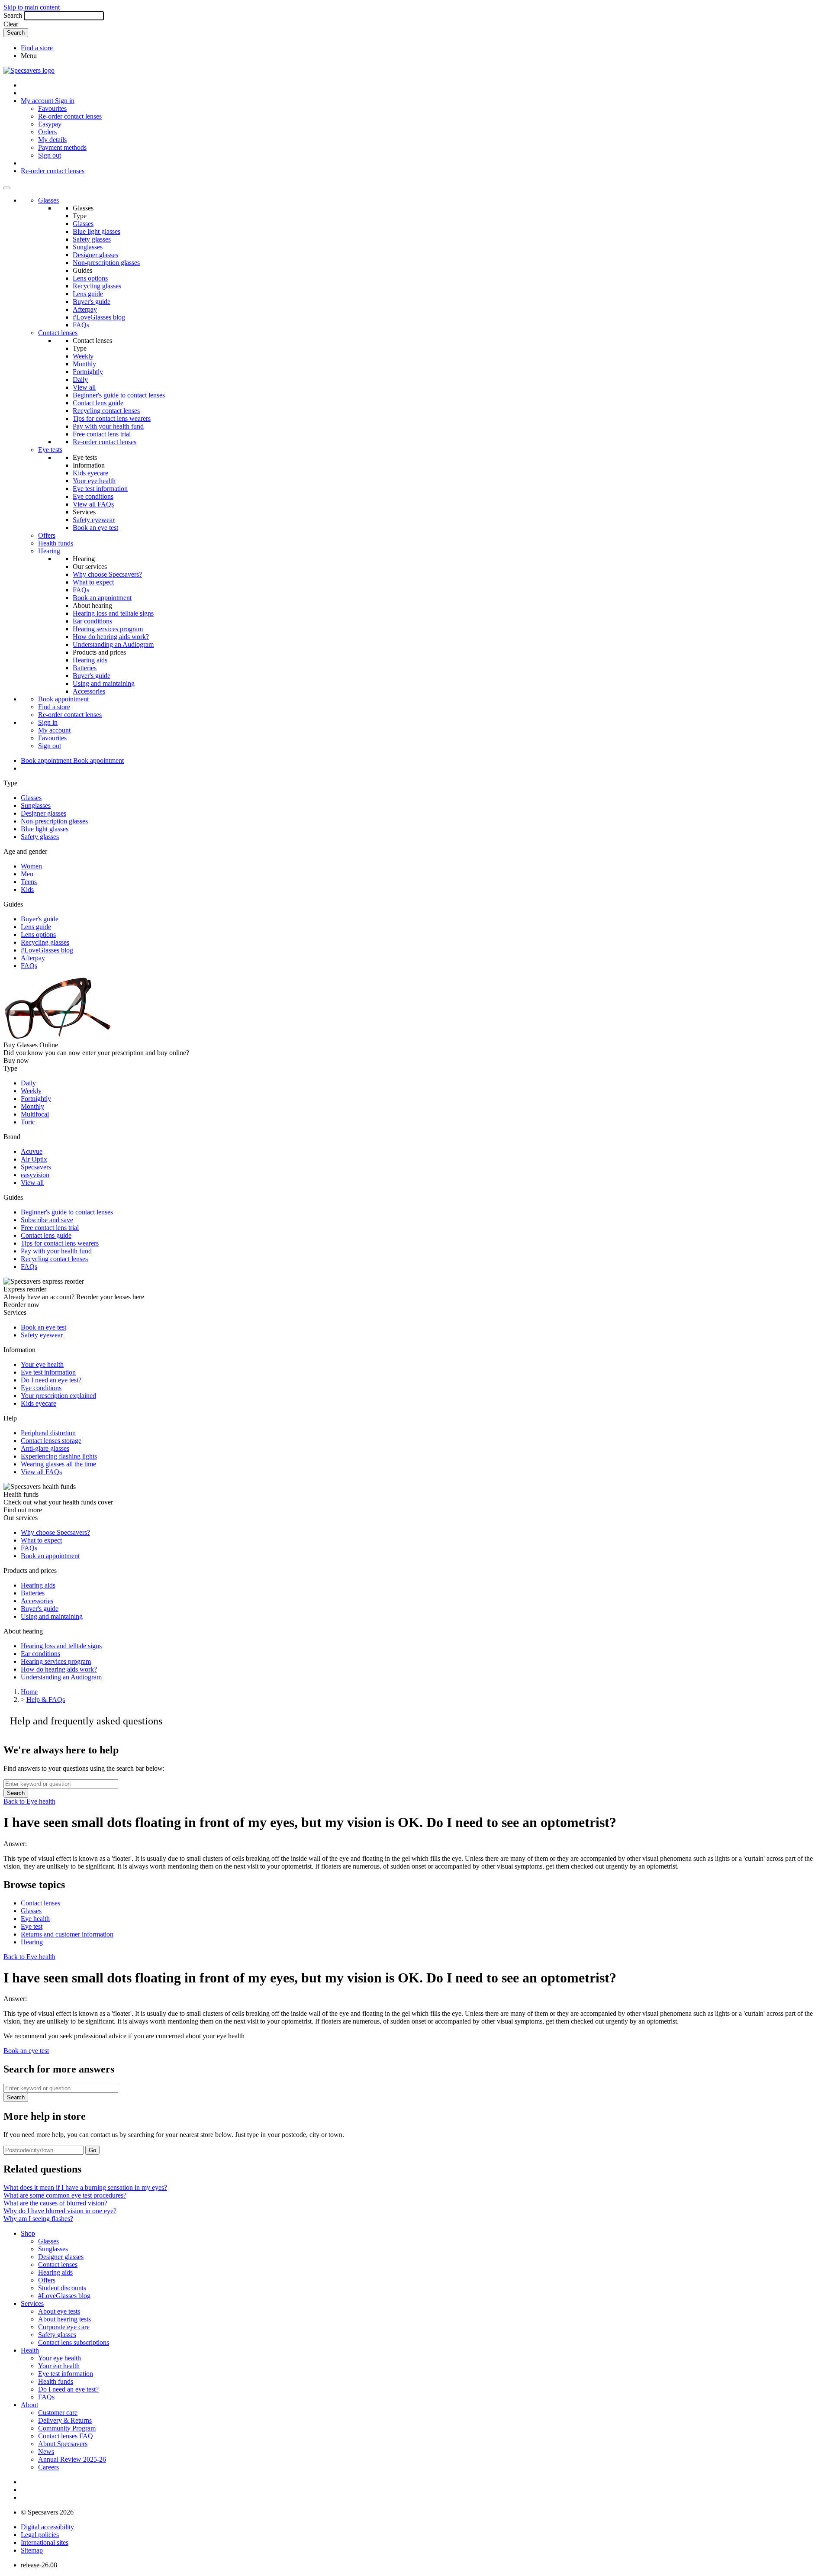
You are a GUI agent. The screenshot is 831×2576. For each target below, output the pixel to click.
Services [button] (32, 2303)
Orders (47, 132)
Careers (48, 2467)
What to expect (93, 582)
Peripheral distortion (48, 1433)
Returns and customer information (67, 1934)
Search (13, 15)
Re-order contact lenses (70, 116)
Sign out (50, 155)
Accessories (89, 691)
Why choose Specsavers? (107, 574)
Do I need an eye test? (51, 1380)
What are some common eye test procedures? (65, 2195)
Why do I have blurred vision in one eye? (60, 2211)
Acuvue (32, 1151)
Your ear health (59, 2366)
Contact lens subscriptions (74, 2342)
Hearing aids (90, 660)
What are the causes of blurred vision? (55, 2203)
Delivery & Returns (65, 2420)
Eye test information (100, 489)
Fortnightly (88, 372)
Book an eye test (95, 528)
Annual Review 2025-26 (72, 2459)
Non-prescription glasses (106, 263)
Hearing (49, 551)
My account (54, 730)
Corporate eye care (64, 2327)
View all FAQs (93, 504)
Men (27, 874)
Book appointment (63, 699)
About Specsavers (63, 2444)
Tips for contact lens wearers (112, 418)
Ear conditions (92, 621)
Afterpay (85, 309)
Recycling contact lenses (106, 411)
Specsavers (36, 1167)
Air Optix (34, 1159)
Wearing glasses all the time (58, 1464)
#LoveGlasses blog (99, 317)
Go (92, 2150)
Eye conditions (93, 496)
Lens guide (88, 294)
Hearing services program (108, 629)
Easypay (50, 124)
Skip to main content (32, 7)
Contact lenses (58, 333)
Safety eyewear (94, 520)
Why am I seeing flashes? (38, 2219)
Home (29, 1692)
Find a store (37, 48)
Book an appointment (102, 598)
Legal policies (40, 2535)
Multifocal (35, 1114)
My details (52, 140)
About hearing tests (64, 2319)
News (46, 2452)
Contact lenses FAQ (66, 2436)
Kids (27, 889)
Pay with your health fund (108, 426)
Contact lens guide (98, 403)
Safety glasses (92, 239)
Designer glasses (95, 255)
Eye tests (50, 450)
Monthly (84, 364)
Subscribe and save (47, 1220)
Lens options (90, 278)
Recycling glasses (97, 286)
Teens (29, 882)
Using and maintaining (104, 683)
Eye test (32, 1926)
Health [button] (30, 2350)
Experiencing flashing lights (59, 1456)
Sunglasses (88, 247)
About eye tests (59, 2311)
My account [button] (38, 101)
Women (31, 866)
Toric (28, 1122)
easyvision (35, 1175)
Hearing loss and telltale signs (113, 613)
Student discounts (62, 2288)
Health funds (56, 543)
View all (84, 387)
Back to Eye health (29, 1801)
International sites (45, 2542)
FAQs (81, 325)
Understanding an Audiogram (113, 644)
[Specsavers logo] (29, 70)
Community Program (67, 2428)
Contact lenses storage (51, 1441)
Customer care (58, 2413)
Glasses (48, 200)
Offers (47, 535)
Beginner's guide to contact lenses (119, 395)
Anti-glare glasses (45, 1448)
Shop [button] (28, 2233)
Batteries (85, 668)
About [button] (29, 2405)
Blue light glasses (97, 231)
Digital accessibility (47, 2527)
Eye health (35, 1919)
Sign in (65, 101)
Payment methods (62, 147)
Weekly (83, 356)
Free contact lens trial (102, 434)
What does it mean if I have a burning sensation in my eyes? (85, 2187)
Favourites (52, 108)
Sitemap (32, 2550)
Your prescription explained (58, 1396)
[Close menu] (7, 188)
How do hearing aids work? (111, 637)
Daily (80, 379)
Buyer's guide (92, 302)
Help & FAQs (46, 1700)
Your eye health (94, 481)
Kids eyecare (90, 473)
